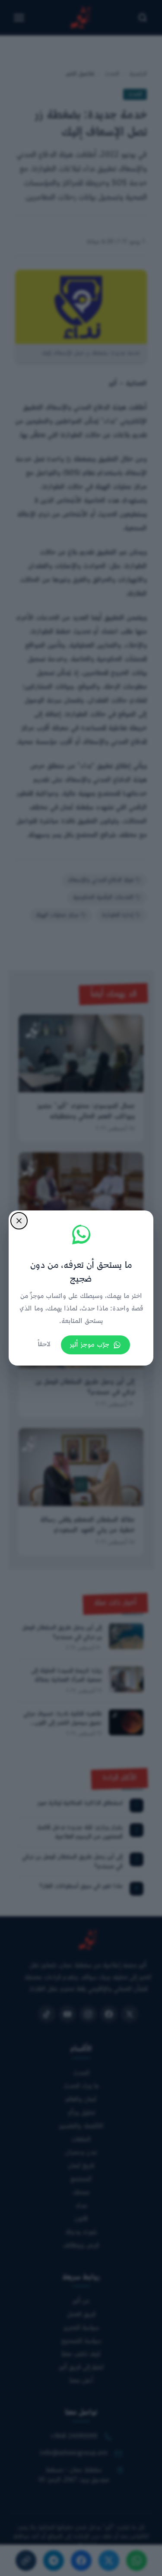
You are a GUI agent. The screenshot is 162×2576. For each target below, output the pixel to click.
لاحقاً (44, 1345)
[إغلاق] (19, 1221)
